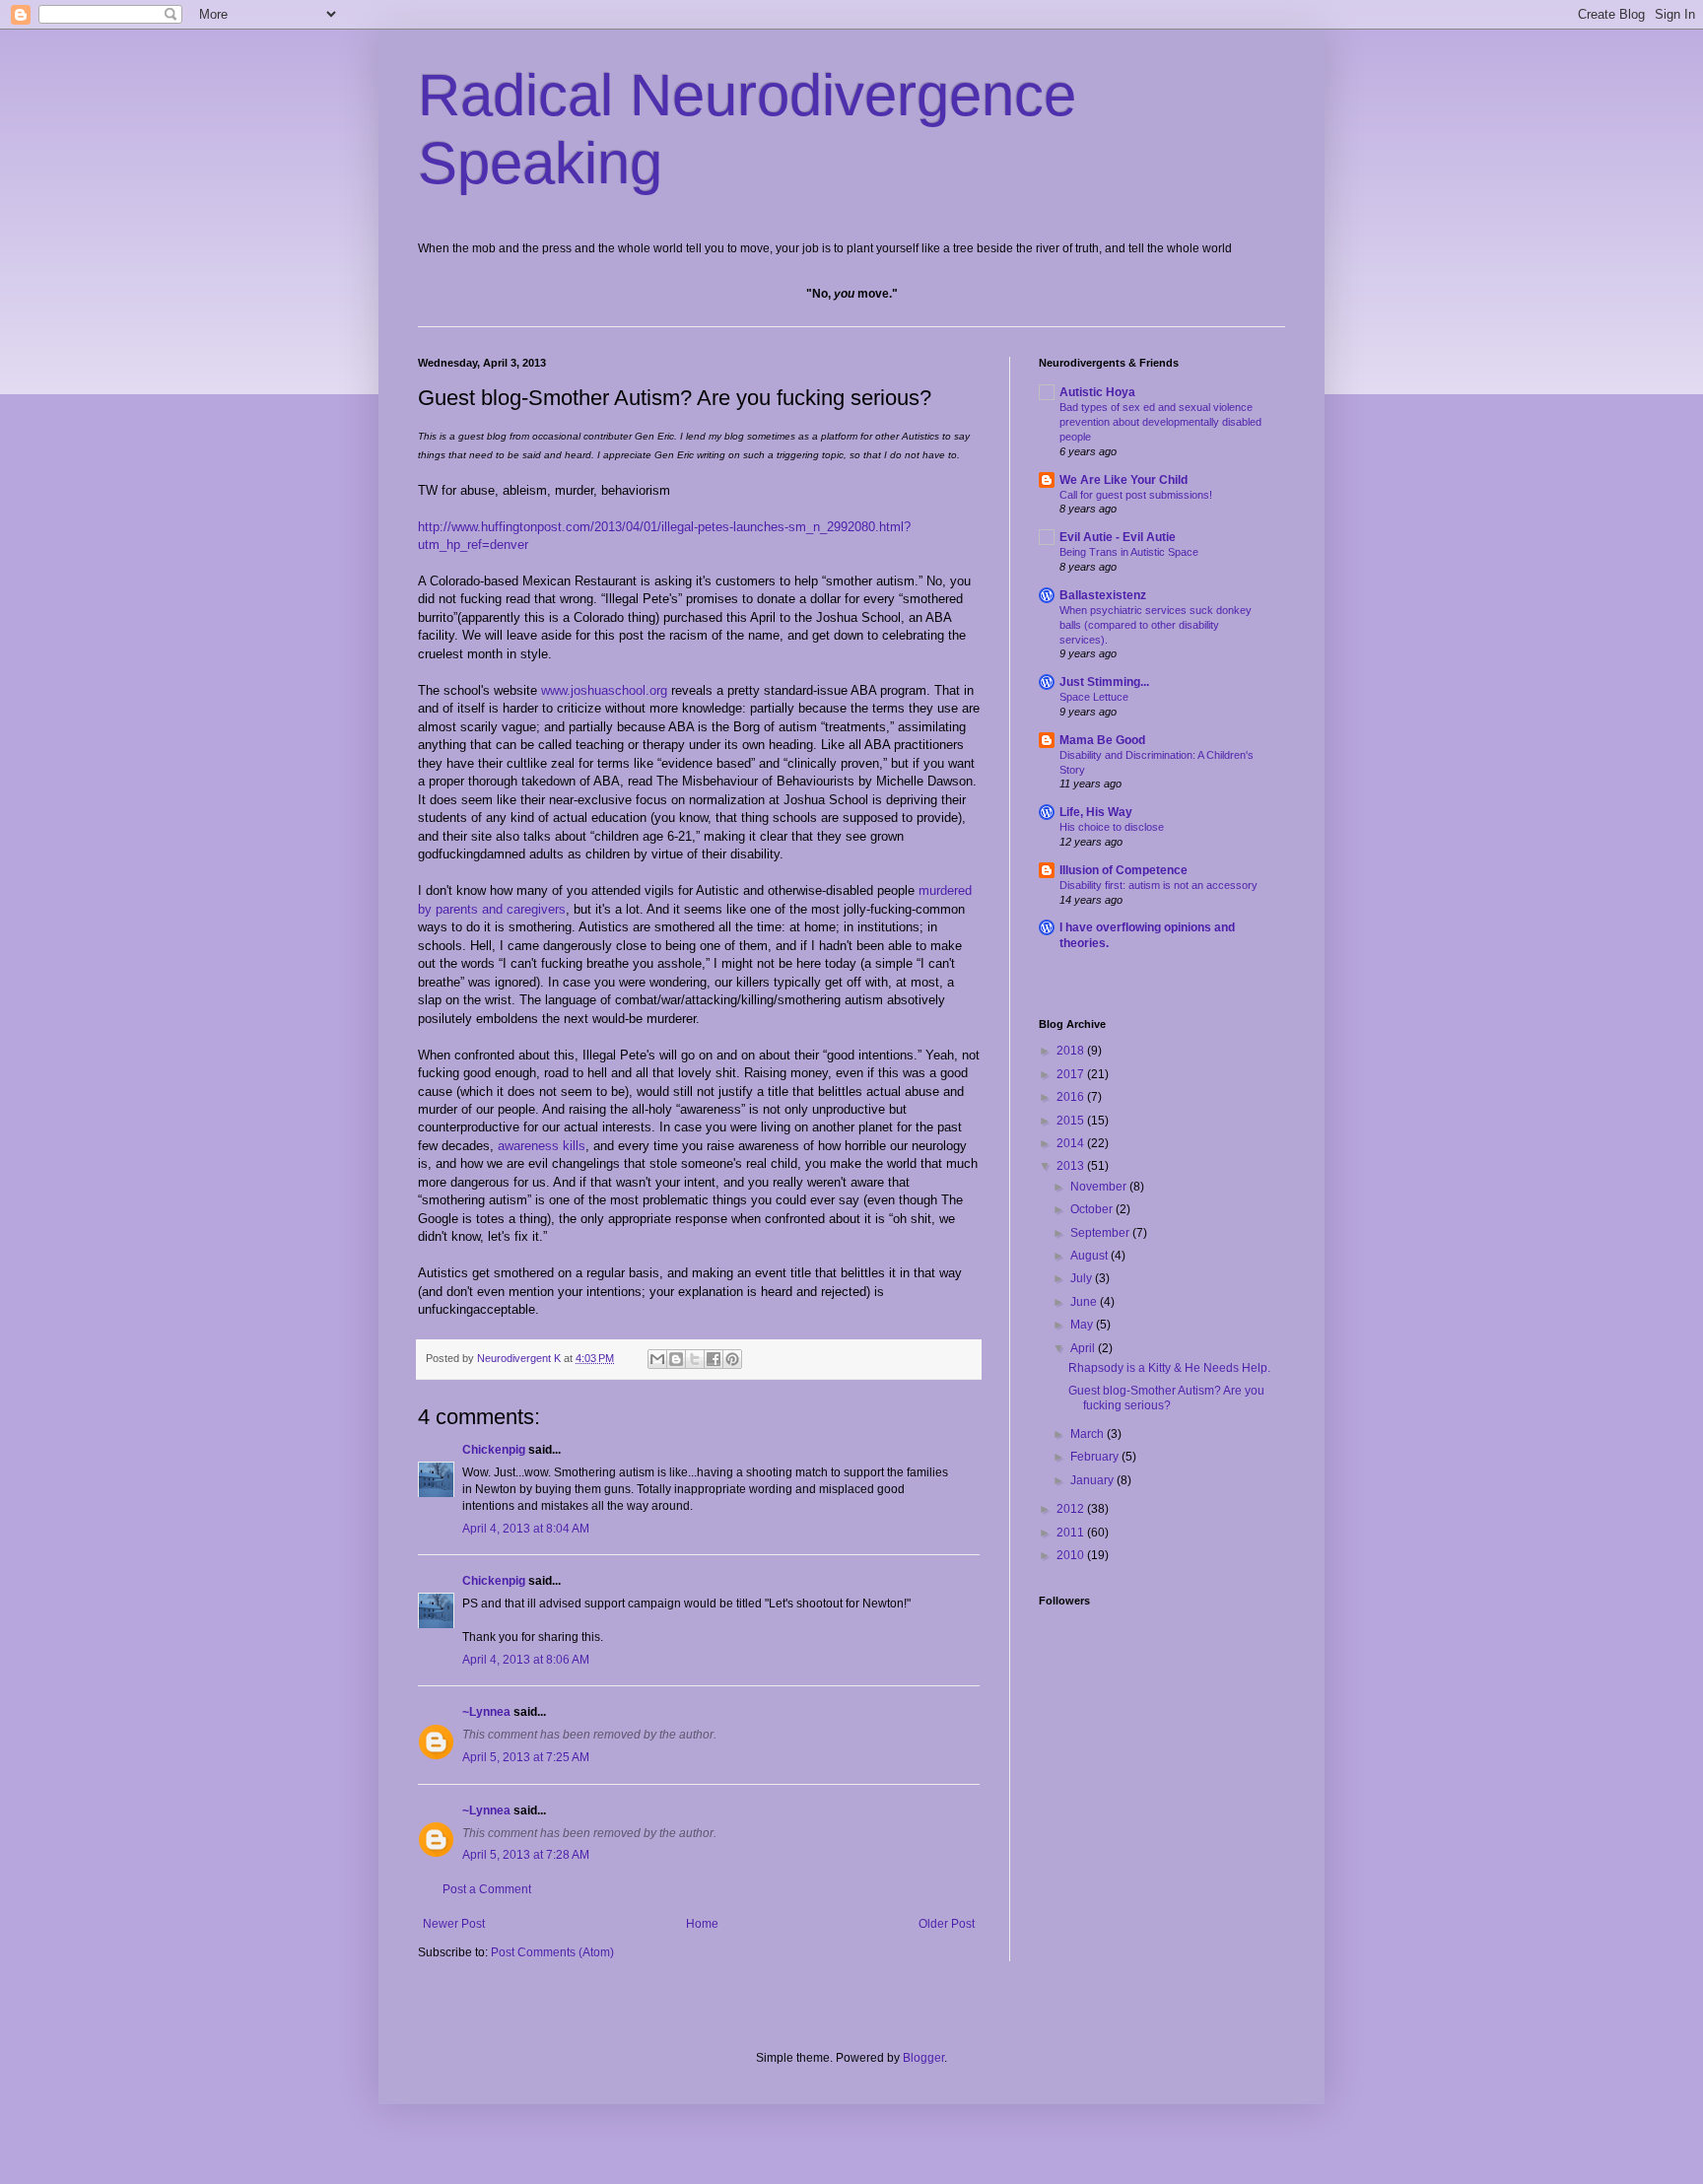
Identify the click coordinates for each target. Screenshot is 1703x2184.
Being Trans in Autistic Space (1129, 552)
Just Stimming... (1104, 682)
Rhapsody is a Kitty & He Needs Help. (1169, 1368)
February (1096, 1457)
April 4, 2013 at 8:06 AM (526, 1660)
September (1101, 1233)
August (1090, 1256)
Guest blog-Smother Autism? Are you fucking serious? (1166, 1398)
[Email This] (657, 1359)
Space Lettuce (1094, 697)
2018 (1072, 1051)
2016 (1072, 1097)
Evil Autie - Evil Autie (1118, 537)
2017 (1072, 1074)
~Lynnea (486, 1712)
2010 (1072, 1555)
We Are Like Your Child (1124, 480)
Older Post (947, 1924)
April (1084, 1348)
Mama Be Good (1102, 740)
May (1083, 1325)
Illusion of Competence (1124, 870)
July (1083, 1278)
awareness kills (542, 1146)
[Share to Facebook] (714, 1359)
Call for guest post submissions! (1136, 495)
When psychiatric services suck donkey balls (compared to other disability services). (1156, 625)
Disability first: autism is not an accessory (1158, 885)
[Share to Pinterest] (732, 1359)
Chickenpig (494, 1450)
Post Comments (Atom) (552, 1952)
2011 (1072, 1533)
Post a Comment (487, 1889)
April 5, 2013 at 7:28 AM (526, 1855)
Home (702, 1924)
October (1093, 1209)
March (1089, 1434)
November (1100, 1187)
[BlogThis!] (676, 1359)
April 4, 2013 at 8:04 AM (526, 1529)
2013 (1072, 1166)
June (1085, 1302)
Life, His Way (1096, 812)
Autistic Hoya (1097, 392)
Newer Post (454, 1924)
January (1093, 1480)
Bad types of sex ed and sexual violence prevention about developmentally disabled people (1160, 422)
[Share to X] (695, 1359)
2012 (1072, 1509)
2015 (1072, 1121)
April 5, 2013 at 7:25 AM (526, 1757)
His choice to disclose (1112, 827)
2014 (1072, 1143)
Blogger (923, 2058)
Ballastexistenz (1103, 595)
